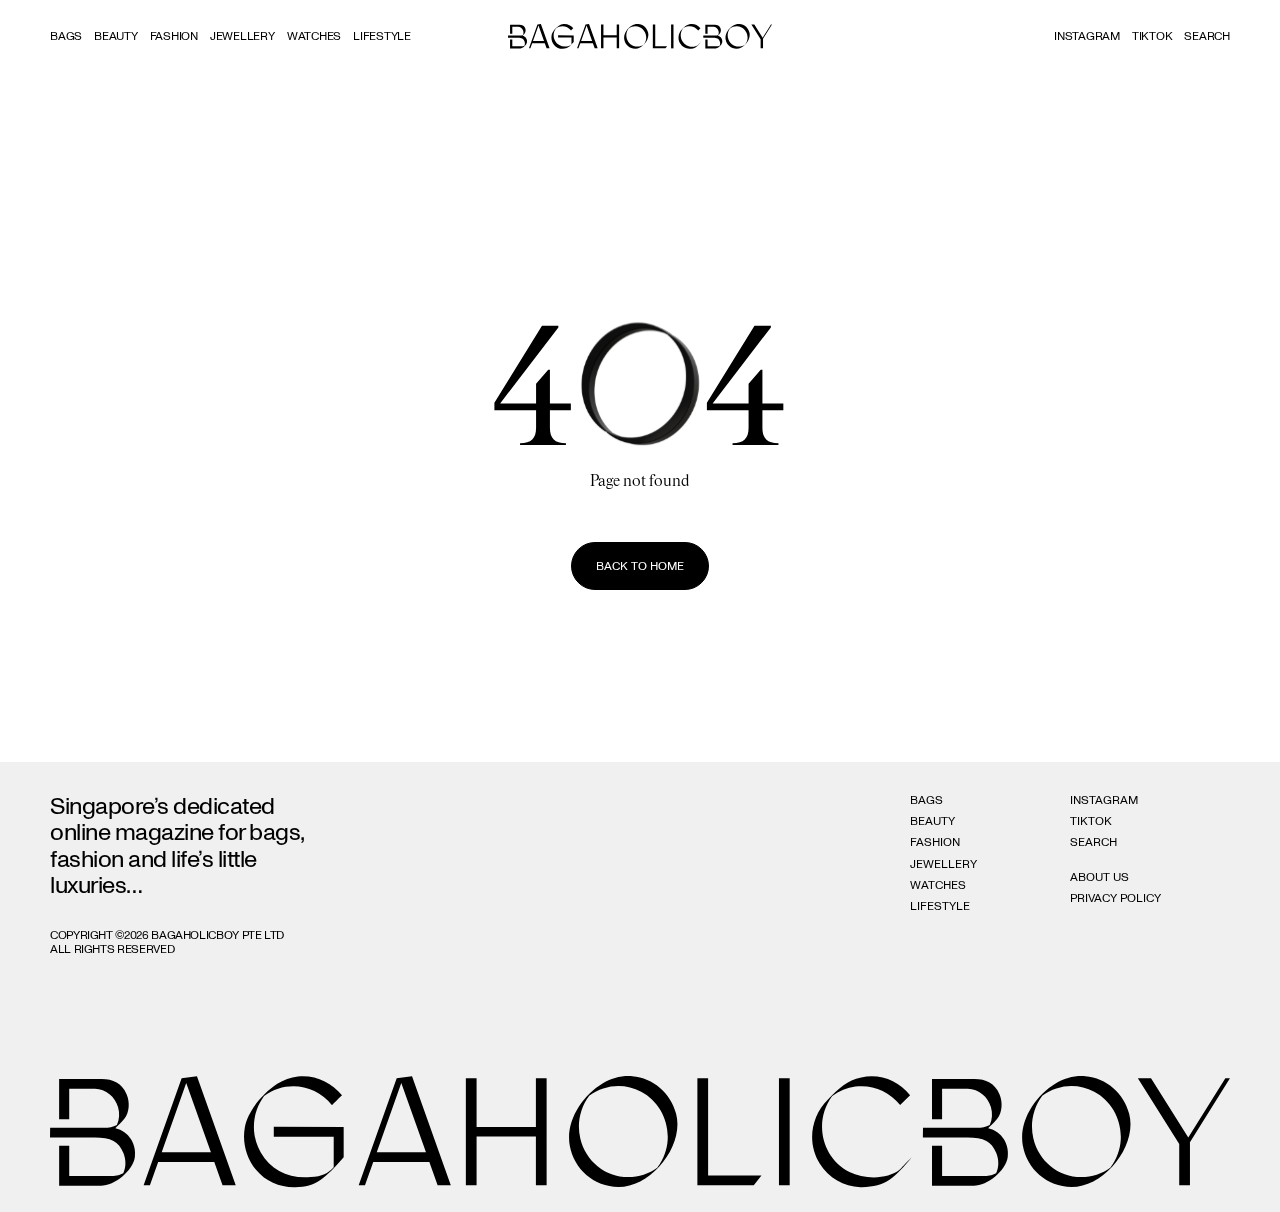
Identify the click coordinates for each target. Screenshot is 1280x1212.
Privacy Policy (1115, 898)
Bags (66, 36)
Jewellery (242, 36)
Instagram (1087, 36)
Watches (314, 36)
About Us (1099, 877)
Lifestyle (382, 36)
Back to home (640, 566)
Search (1093, 842)
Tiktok (1152, 36)
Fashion (174, 36)
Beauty (116, 36)
